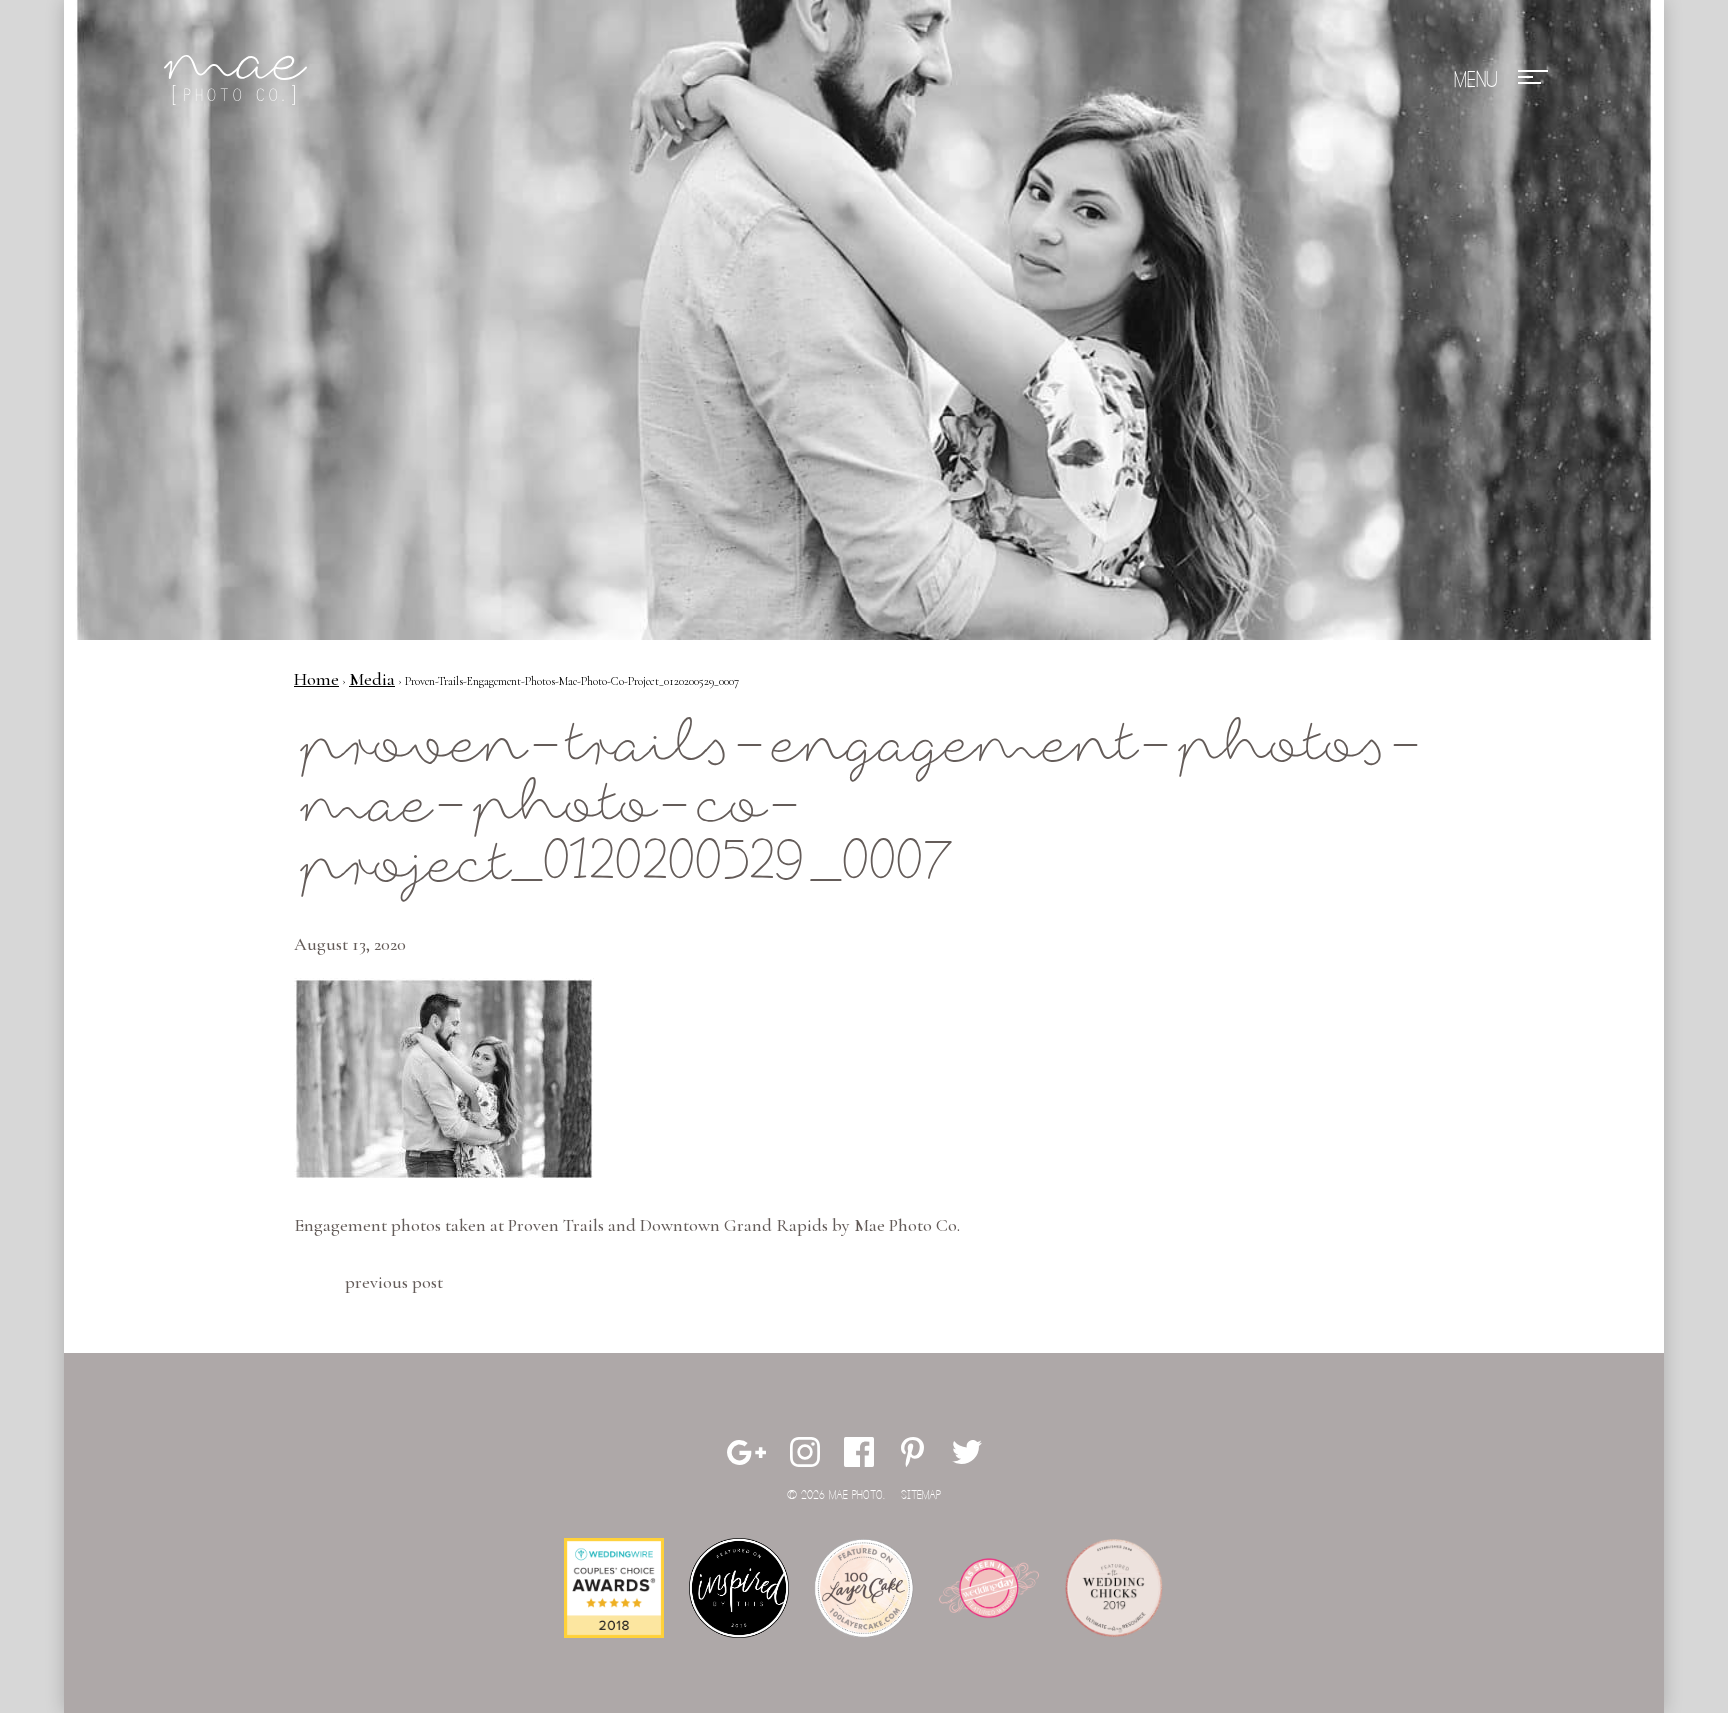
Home (316, 679)
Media (372, 679)
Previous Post (394, 1282)
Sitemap (921, 1495)
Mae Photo (239, 80)
